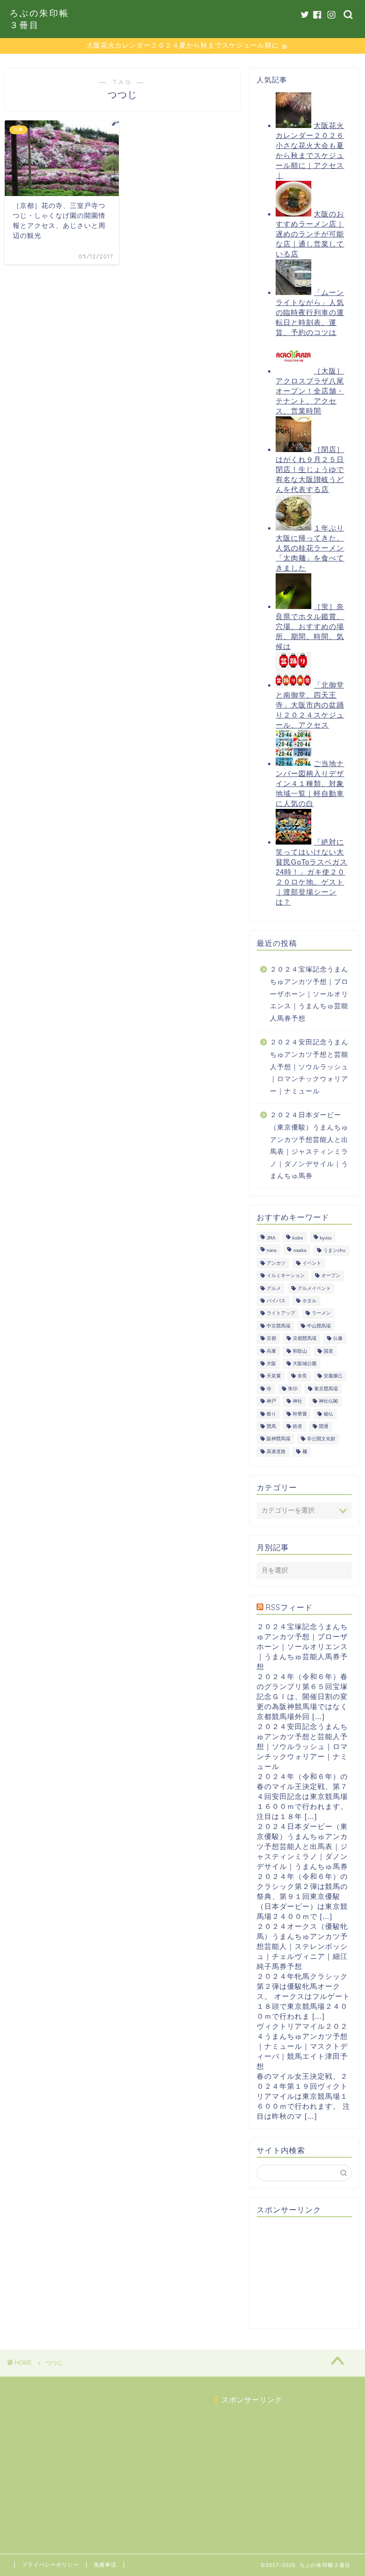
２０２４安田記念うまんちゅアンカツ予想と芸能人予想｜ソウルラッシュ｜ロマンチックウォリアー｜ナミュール (309, 1067)
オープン (331, 1276)
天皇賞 (274, 1376)
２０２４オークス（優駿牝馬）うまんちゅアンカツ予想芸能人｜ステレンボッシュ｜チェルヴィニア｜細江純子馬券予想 (302, 1946)
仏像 (338, 1339)
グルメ (274, 1288)
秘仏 (328, 1414)
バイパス (276, 1301)
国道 (328, 1351)
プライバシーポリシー (50, 2565)
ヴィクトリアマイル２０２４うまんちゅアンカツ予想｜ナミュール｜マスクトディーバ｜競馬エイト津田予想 (302, 2046)
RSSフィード (289, 1607)
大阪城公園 (305, 1363)
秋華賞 (300, 1414)
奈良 (302, 1376)
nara (272, 1251)
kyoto (326, 1238)
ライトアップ (281, 1313)
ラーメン (321, 1313)
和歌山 (300, 1351)
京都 (271, 1339)
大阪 (271, 1363)
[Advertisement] (311, 2272)
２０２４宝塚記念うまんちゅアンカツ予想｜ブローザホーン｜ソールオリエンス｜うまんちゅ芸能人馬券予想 (309, 994)
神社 (298, 1401)
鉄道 (298, 1426)
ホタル (309, 1301)
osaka (300, 1251)
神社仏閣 (328, 1401)
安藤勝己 (333, 1376)
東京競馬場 (326, 1389)
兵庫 (271, 1351)
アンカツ (276, 1263)
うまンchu (334, 1251)
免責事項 (105, 2565)
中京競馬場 (279, 1326)
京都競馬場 (305, 1339)
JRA (271, 1238)
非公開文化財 (321, 1439)
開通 (324, 1426)
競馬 (271, 1426)
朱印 (293, 1389)
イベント (312, 1263)
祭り (271, 1414)
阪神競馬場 (279, 1439)
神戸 (271, 1401)
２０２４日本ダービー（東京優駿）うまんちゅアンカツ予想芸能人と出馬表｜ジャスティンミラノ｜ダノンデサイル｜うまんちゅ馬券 (309, 1145)
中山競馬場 (319, 1326)
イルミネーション (286, 1276)
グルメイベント (314, 1288)
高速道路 (276, 1451)
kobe (298, 1238)
